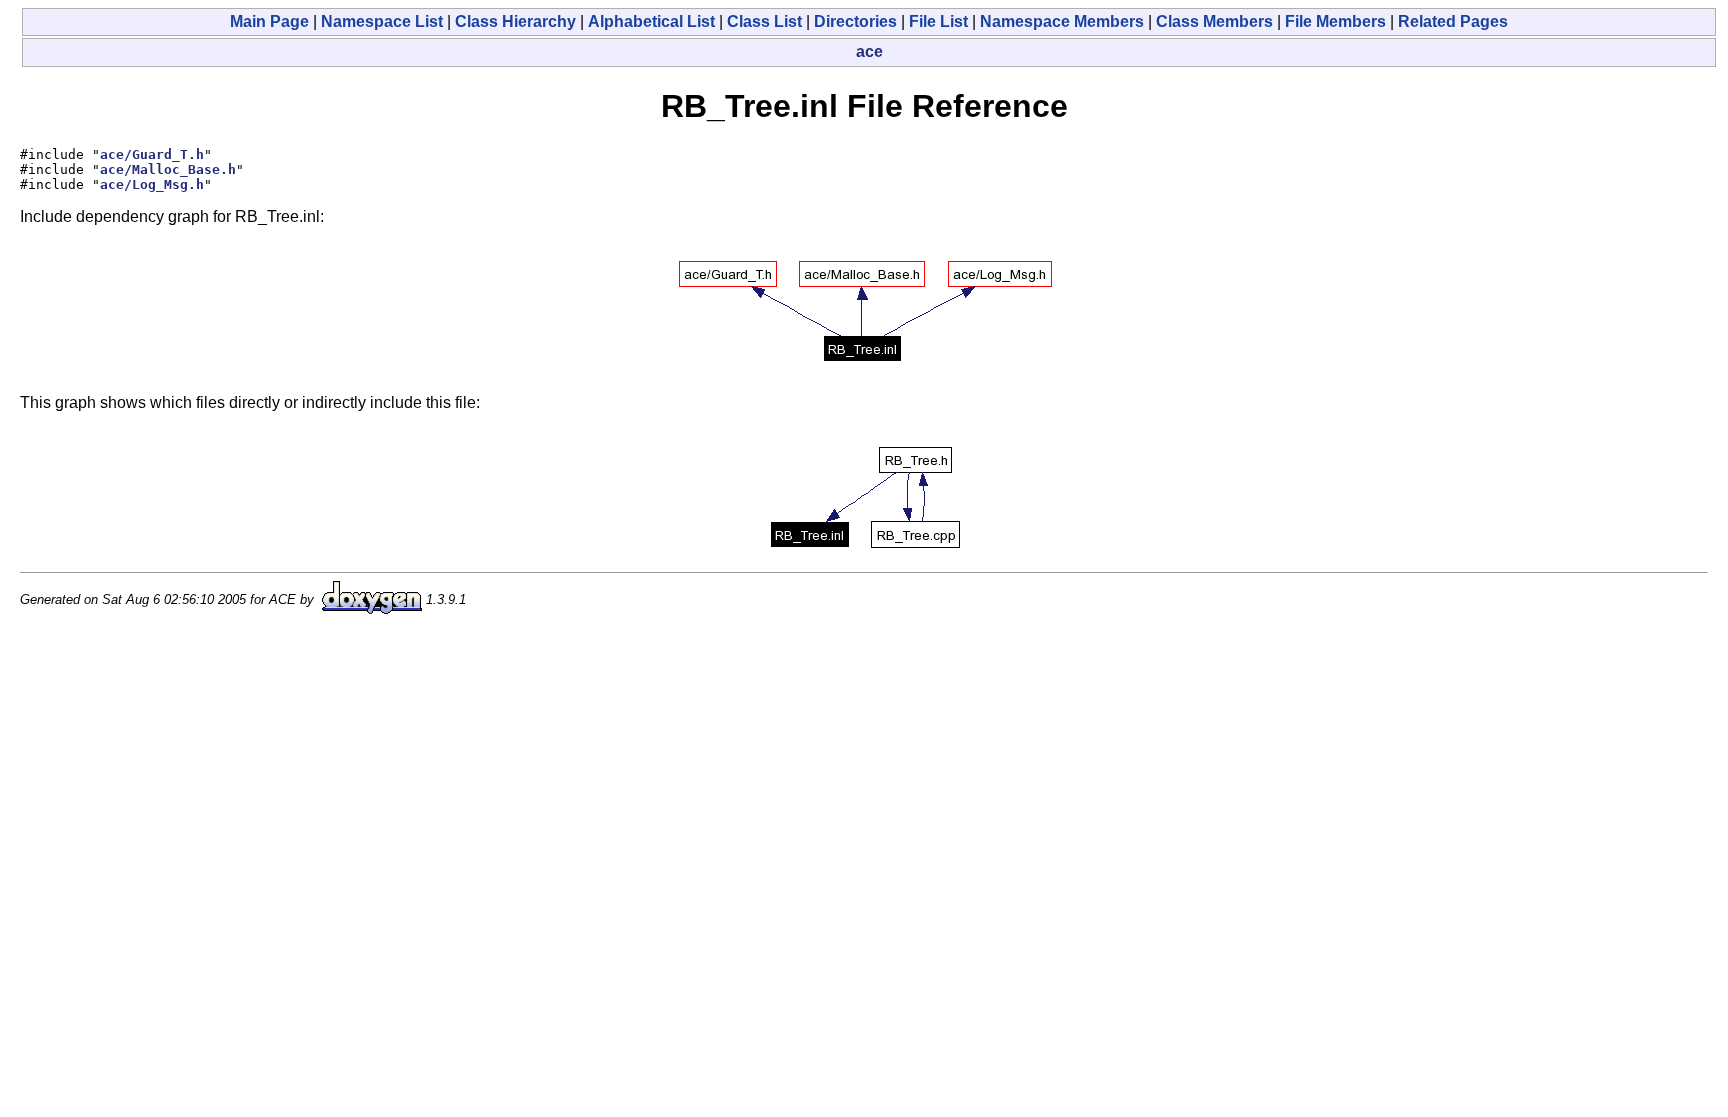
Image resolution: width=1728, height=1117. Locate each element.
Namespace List (382, 21)
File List (938, 21)
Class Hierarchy (515, 21)
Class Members (1214, 21)
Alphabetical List (651, 21)
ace (869, 51)
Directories (855, 21)
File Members (1335, 21)
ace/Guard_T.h (152, 154)
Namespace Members (1062, 21)
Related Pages (1453, 21)
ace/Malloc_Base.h (168, 169)
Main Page (269, 21)
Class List (764, 21)
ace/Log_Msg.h (152, 184)
